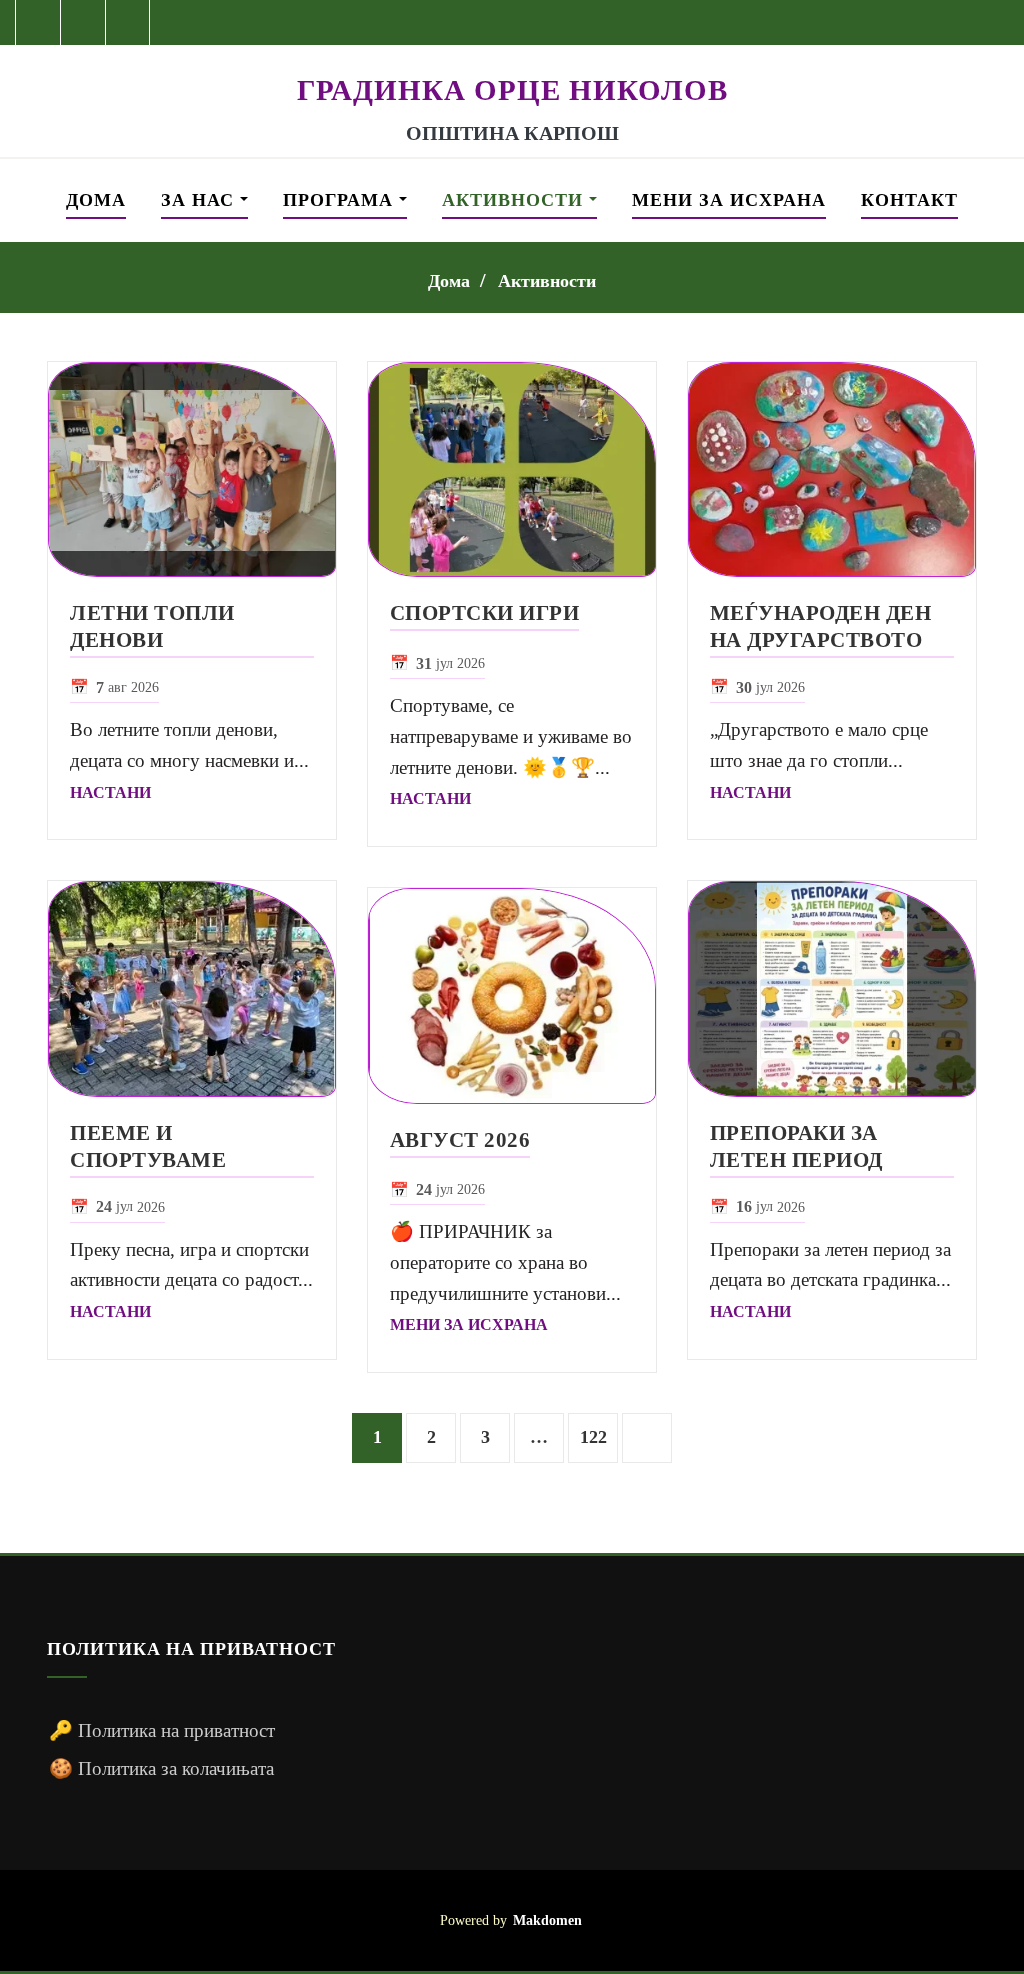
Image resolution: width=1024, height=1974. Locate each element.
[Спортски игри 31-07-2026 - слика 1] (512, 470)
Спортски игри (485, 612)
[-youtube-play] (83, 22)
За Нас (200, 200)
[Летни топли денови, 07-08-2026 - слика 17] (192, 470)
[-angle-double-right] (647, 1438)
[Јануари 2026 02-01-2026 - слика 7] (512, 996)
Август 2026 (460, 1139)
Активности (515, 200)
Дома (96, 200)
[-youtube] (925, 1920)
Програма (341, 200)
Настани (110, 792)
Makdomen (547, 1920)
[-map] (128, 22)
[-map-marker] (961, 1920)
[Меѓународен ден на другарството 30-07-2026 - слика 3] (832, 470)
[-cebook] (38, 22)
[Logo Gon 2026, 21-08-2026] (512, 58)
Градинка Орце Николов (512, 90)
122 (593, 1437)
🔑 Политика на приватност (162, 1730)
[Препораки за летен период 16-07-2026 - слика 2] (832, 989)
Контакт (909, 200)
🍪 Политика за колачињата (161, 1768)
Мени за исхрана (729, 200)
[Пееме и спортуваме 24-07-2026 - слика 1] (192, 989)
